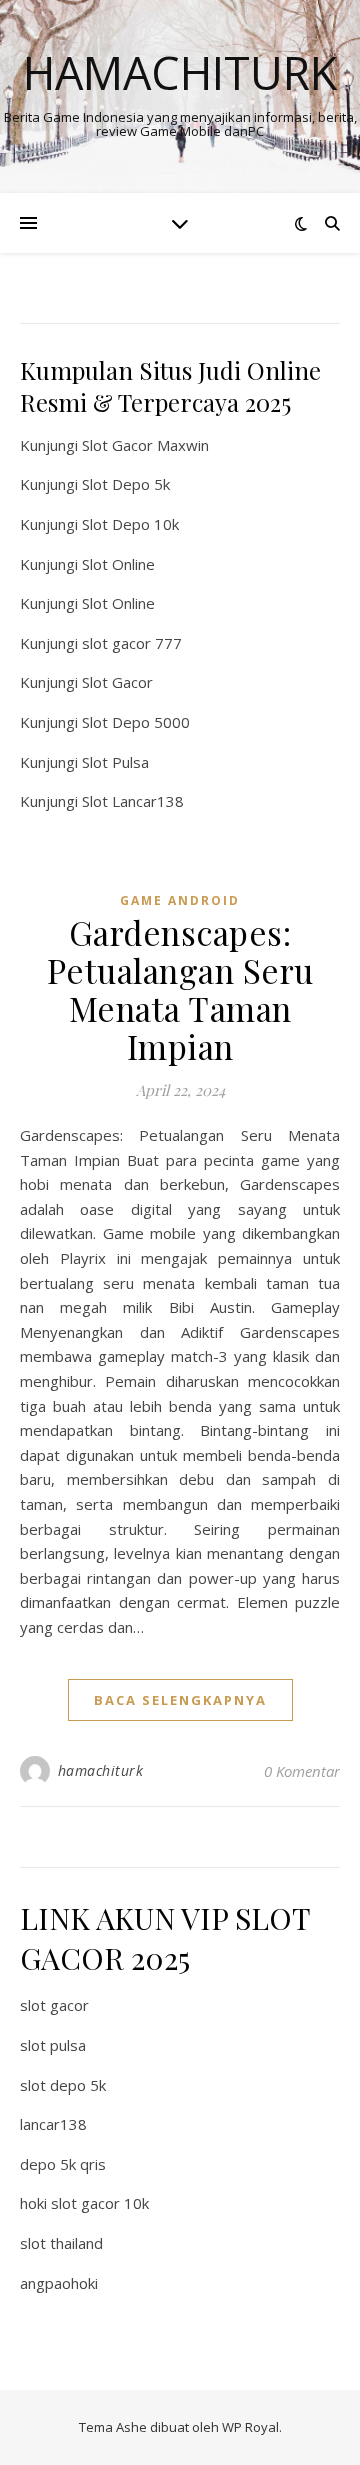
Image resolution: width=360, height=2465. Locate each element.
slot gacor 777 (132, 643)
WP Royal (250, 2427)
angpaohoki (59, 2283)
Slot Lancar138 (133, 801)
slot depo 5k (63, 2085)
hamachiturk (101, 1770)
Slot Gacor (117, 682)
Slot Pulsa (115, 762)
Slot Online (118, 564)
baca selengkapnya (180, 1700)
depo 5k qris (63, 2164)
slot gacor (54, 2005)
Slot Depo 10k (130, 524)
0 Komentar (302, 1771)
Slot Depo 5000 (136, 722)
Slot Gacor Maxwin (145, 445)
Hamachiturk (180, 72)
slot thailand (61, 2243)
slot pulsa (53, 2045)
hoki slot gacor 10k (84, 2203)
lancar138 (53, 2124)
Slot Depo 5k (126, 484)
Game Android (180, 900)
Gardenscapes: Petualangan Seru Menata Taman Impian (180, 989)
